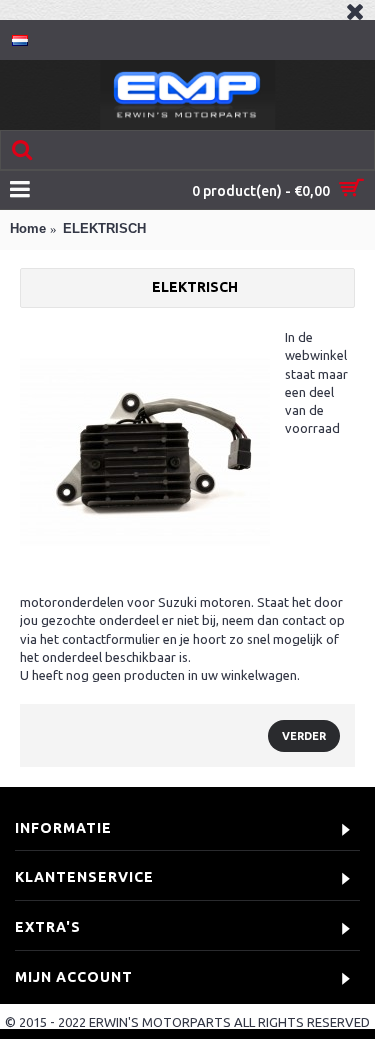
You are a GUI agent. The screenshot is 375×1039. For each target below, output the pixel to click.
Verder (304, 736)
